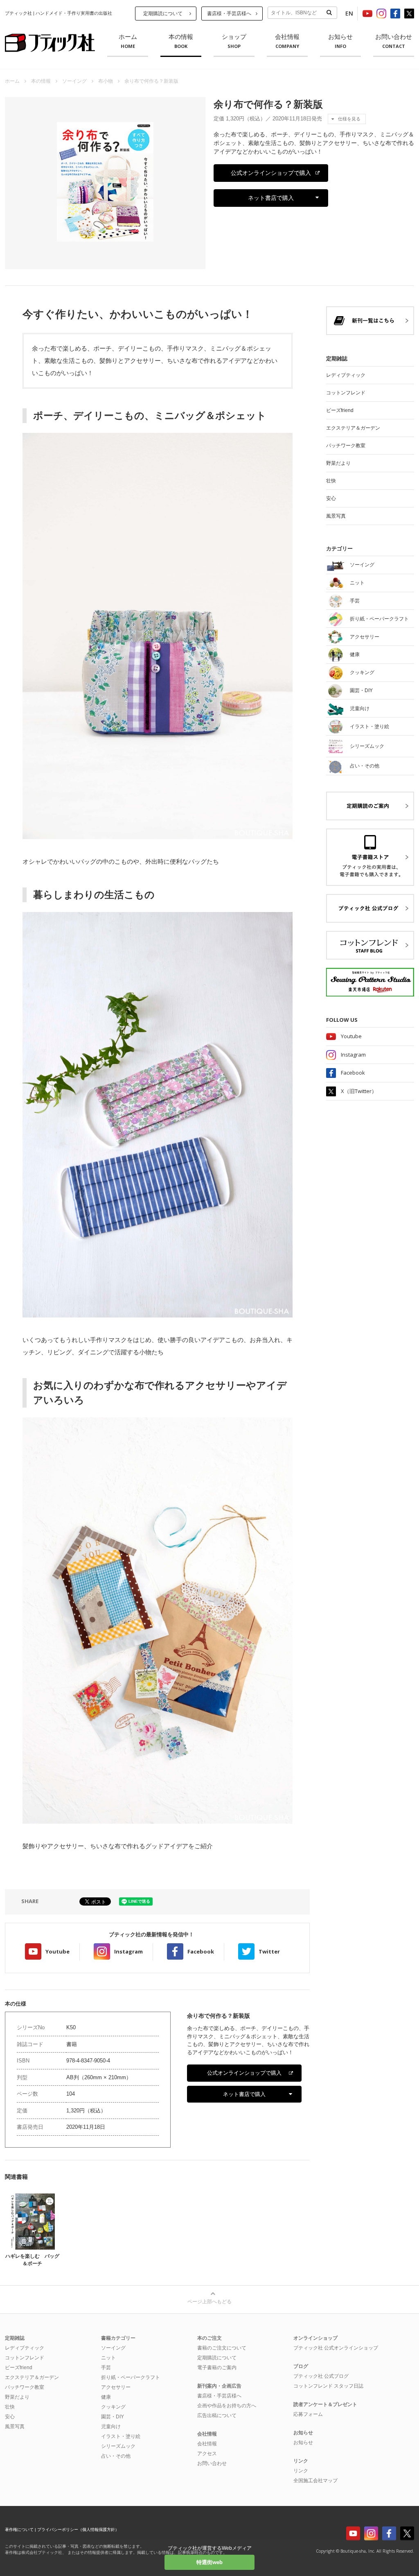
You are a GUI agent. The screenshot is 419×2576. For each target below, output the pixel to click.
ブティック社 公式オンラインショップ (336, 2348)
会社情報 (287, 41)
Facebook (201, 1951)
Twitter (269, 1951)
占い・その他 (116, 2456)
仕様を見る (349, 119)
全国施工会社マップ (315, 2481)
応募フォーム (308, 2414)
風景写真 (336, 516)
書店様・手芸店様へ (229, 14)
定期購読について (163, 14)
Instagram (128, 1951)
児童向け (111, 2427)
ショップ (234, 41)
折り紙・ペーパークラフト (131, 2377)
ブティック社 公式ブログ (321, 2376)
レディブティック (346, 375)
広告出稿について (217, 2415)
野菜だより (338, 463)
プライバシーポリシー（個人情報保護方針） (78, 2530)
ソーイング (74, 81)
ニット (108, 2358)
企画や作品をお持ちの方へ (227, 2406)
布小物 (106, 81)
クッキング (113, 2407)
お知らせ (340, 41)
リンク (301, 2471)
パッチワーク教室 (346, 446)
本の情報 (181, 41)
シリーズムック (118, 2446)
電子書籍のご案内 (217, 2368)
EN (349, 13)
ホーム (128, 41)
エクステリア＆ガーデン (353, 428)
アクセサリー (116, 2387)
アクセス (207, 2454)
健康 (106, 2397)
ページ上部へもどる (209, 2302)
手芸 (106, 2368)
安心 (331, 498)
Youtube (57, 1951)
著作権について (19, 2530)
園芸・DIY (113, 2417)
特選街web (209, 2562)
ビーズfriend (340, 410)
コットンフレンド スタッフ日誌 (328, 2386)
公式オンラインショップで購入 (271, 173)
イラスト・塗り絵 (121, 2436)
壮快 (331, 481)
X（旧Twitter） (359, 1091)
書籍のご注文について (222, 2348)
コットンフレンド (346, 393)
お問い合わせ (394, 41)
